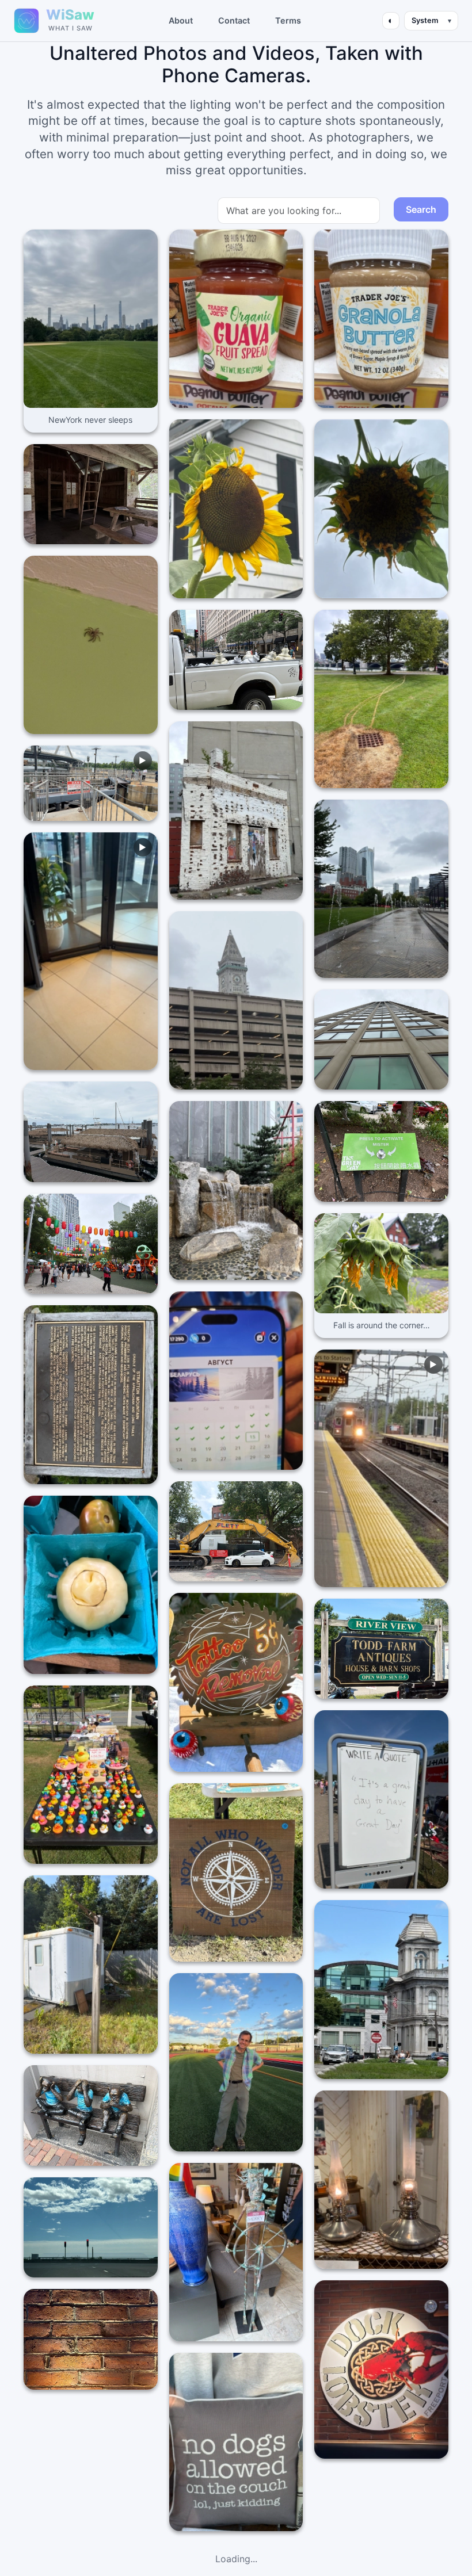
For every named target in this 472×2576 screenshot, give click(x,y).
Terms (288, 20)
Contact (234, 20)
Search (421, 209)
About (181, 20)
